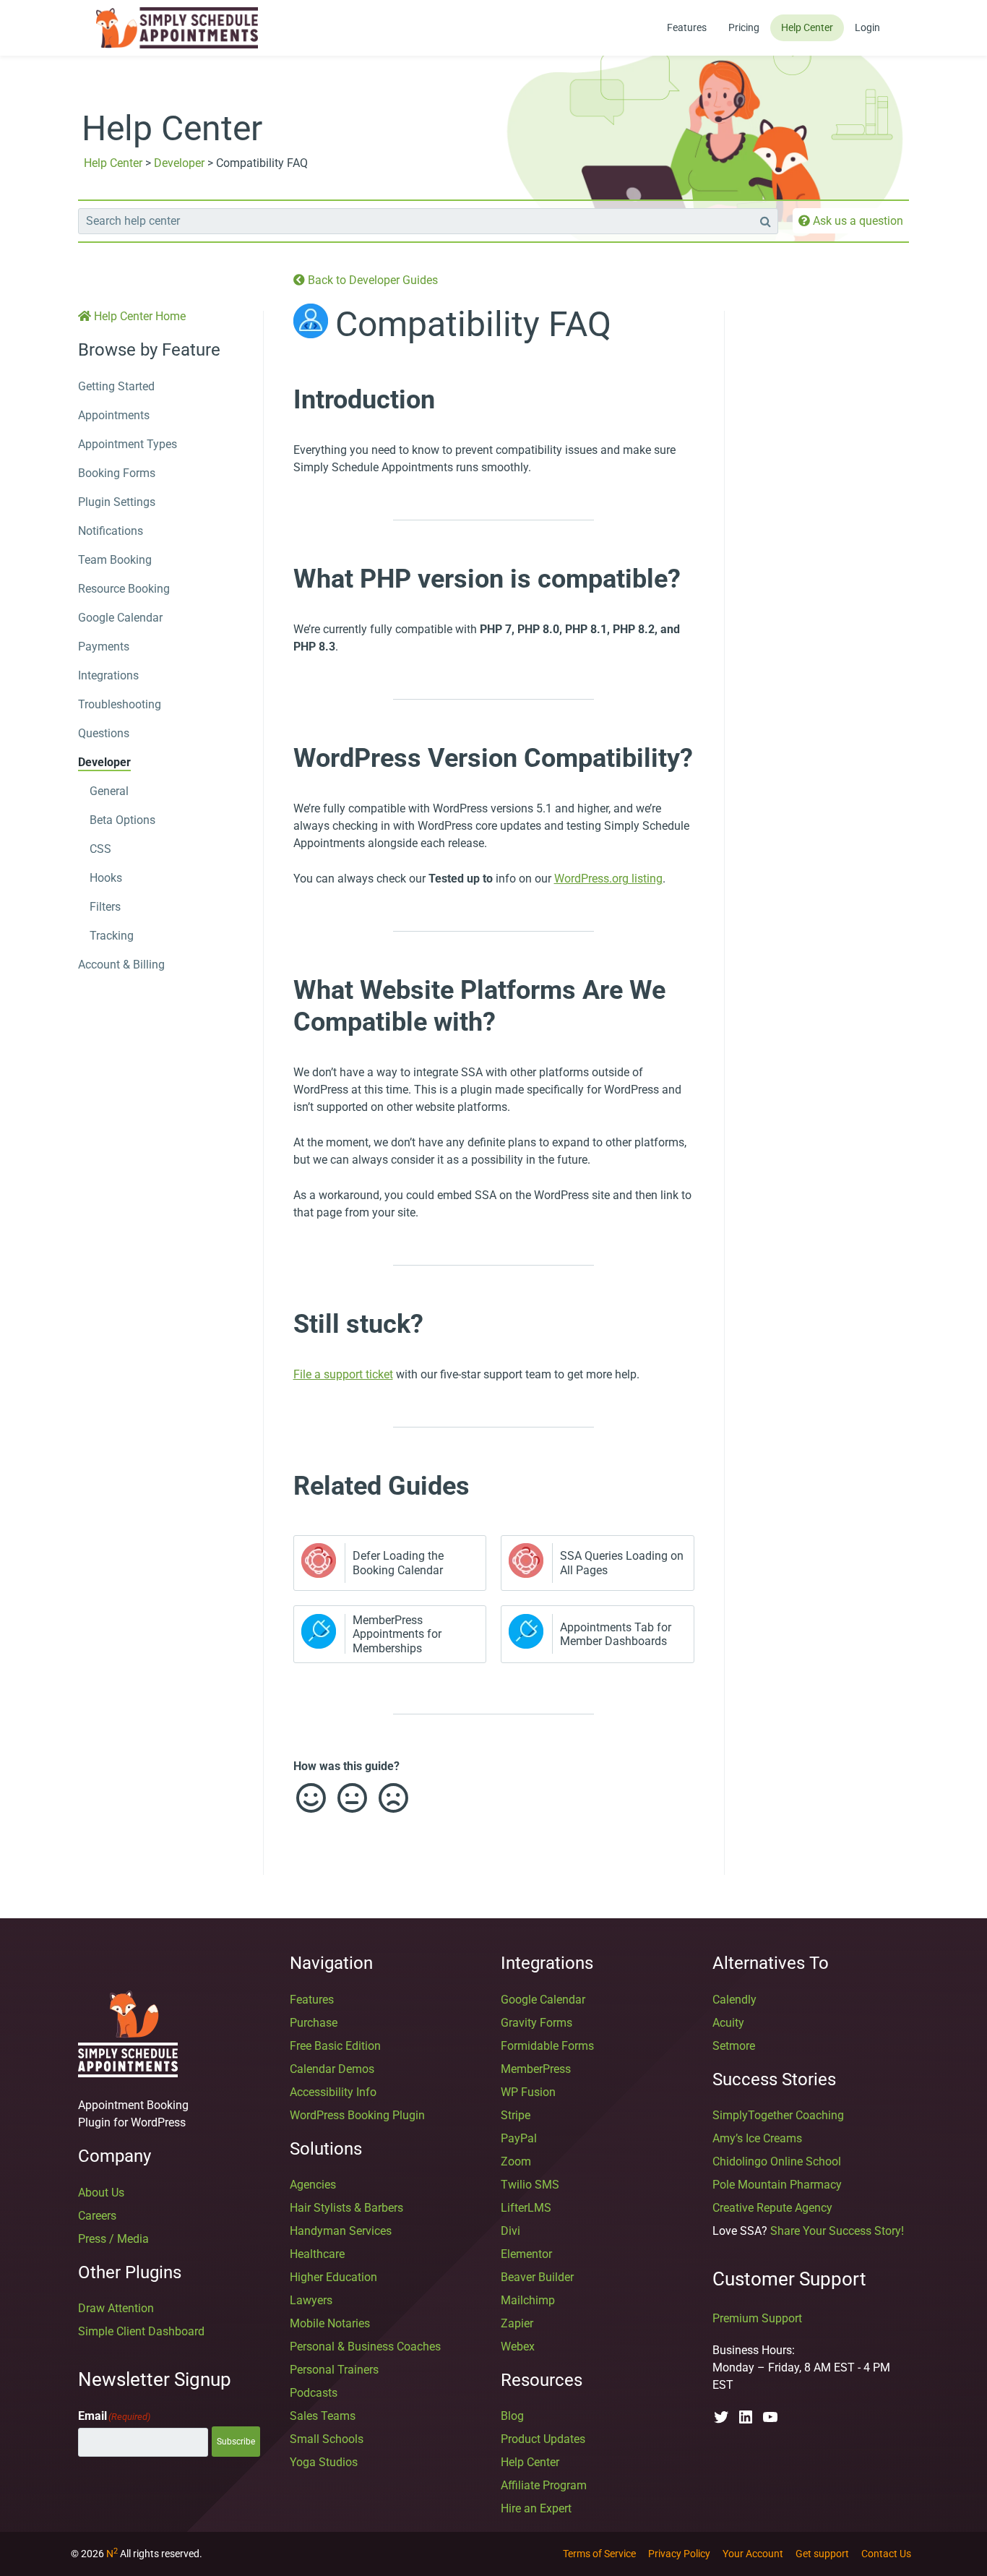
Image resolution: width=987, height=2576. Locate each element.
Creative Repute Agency (772, 2208)
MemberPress (536, 2069)
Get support (822, 2554)
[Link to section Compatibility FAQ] (626, 331)
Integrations (108, 675)
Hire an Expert (536, 2508)
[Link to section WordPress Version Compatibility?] (279, 757)
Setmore (734, 2046)
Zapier (517, 2323)
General (109, 791)
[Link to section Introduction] (279, 399)
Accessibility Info (333, 2092)
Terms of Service (599, 2554)
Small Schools (327, 2439)
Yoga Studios (324, 2462)
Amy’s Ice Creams (757, 2138)
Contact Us (886, 2554)
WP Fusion (528, 2092)
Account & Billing (121, 965)
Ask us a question (857, 221)
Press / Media (113, 2239)
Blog (512, 2416)
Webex (518, 2347)
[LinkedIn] (746, 2417)
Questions (104, 733)
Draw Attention (116, 2308)
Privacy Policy (679, 2554)
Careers (97, 2216)
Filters (105, 907)
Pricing (744, 27)
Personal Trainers (334, 2370)
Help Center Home (138, 316)
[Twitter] (721, 2417)
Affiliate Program (544, 2485)
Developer (179, 163)
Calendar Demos (332, 2069)
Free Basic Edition (335, 2046)
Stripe (516, 2115)
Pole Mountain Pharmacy (777, 2185)
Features (687, 27)
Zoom (516, 2161)
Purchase (314, 2023)
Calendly (734, 2000)
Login (867, 27)
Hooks (106, 878)
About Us (101, 2193)
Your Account (753, 2554)
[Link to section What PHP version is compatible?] (279, 578)
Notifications (111, 531)
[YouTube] (770, 2417)
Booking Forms (117, 473)
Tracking (112, 936)
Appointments (114, 415)
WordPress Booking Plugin (357, 2115)
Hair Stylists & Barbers (346, 2208)
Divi (510, 2231)
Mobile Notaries (330, 2323)
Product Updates (543, 2439)
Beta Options (122, 820)
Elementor (526, 2254)
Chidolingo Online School (777, 2161)
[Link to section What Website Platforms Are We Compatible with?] (279, 989)
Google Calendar (120, 618)
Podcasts (314, 2393)
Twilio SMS (530, 2185)
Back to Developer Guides (371, 280)
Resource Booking (124, 589)
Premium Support (757, 2318)
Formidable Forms (547, 2046)
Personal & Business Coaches (365, 2347)
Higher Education (333, 2277)
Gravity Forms (536, 2023)
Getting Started (116, 386)
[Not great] (392, 1798)
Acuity (728, 2023)
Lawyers (311, 2300)
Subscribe (236, 2442)
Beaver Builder (537, 2277)
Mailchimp (528, 2300)
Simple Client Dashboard (141, 2331)
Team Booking (115, 560)
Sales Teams (323, 2416)
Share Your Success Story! (837, 2231)
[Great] (310, 1798)
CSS (100, 849)
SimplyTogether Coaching (778, 2115)
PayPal (519, 2138)
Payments (104, 647)
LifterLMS (526, 2208)
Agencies (313, 2185)
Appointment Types (128, 444)
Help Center (807, 27)
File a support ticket (343, 1374)
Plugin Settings (117, 502)
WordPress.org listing (608, 879)
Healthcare (317, 2254)
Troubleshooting (120, 704)
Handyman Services (341, 2231)
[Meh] (351, 1798)
